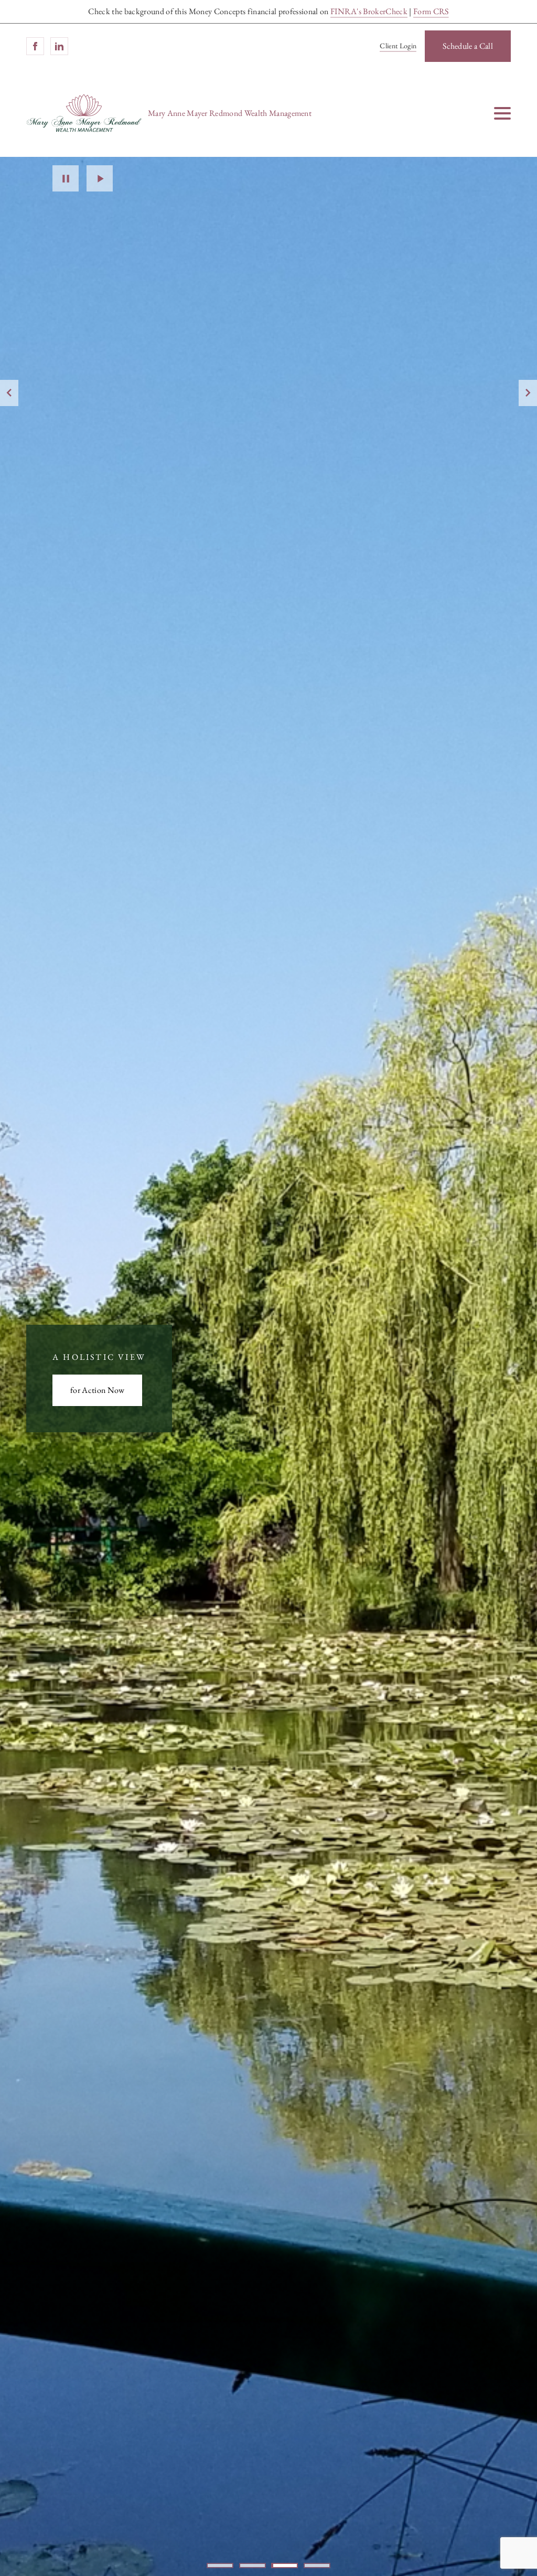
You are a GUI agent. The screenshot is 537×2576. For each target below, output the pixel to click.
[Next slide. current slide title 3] (528, 393)
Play (100, 178)
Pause (66, 178)
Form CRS (431, 11)
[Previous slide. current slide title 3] (9, 393)
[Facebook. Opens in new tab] (35, 46)
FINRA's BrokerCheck (369, 11)
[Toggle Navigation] (502, 113)
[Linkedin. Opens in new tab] (59, 46)
